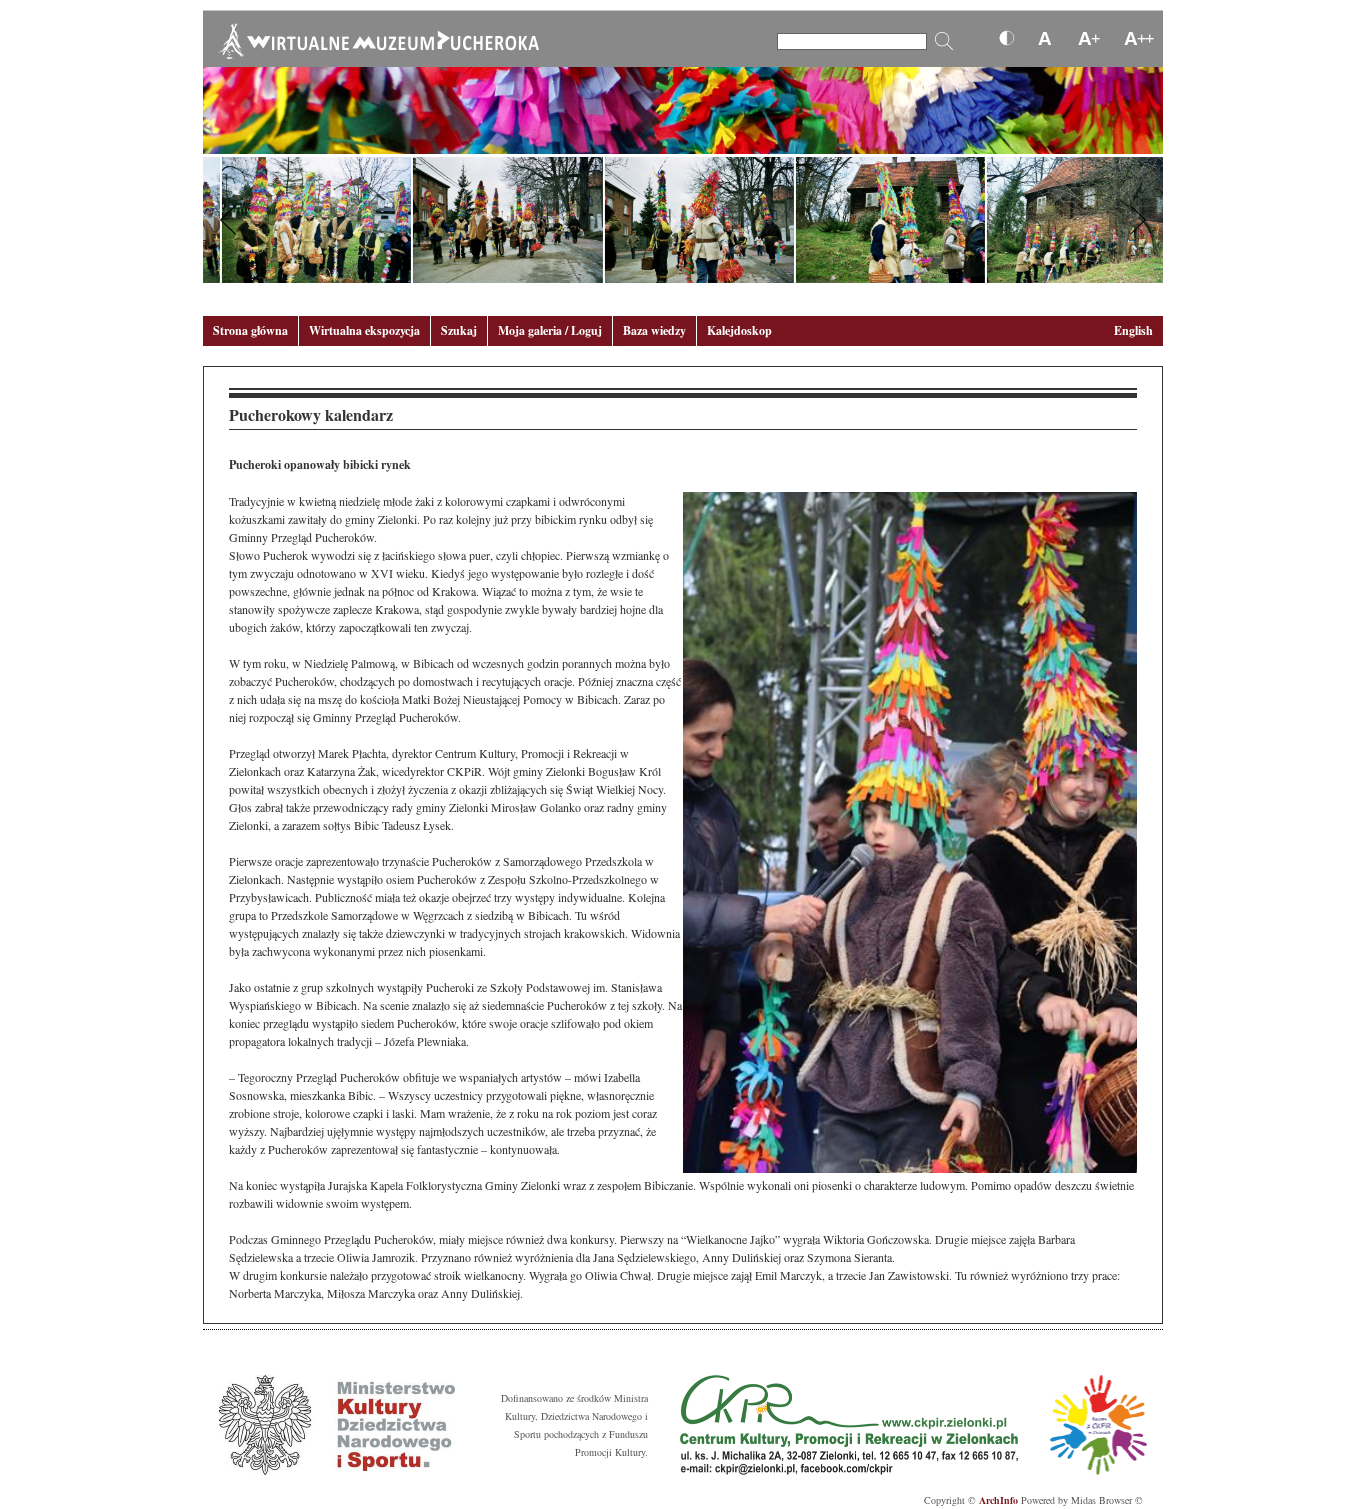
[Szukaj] (944, 41)
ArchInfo (998, 1500)
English (1133, 330)
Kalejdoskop (739, 330)
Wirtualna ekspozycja (364, 330)
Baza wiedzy (654, 330)
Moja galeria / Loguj (550, 330)
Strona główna (250, 330)
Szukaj (459, 330)
